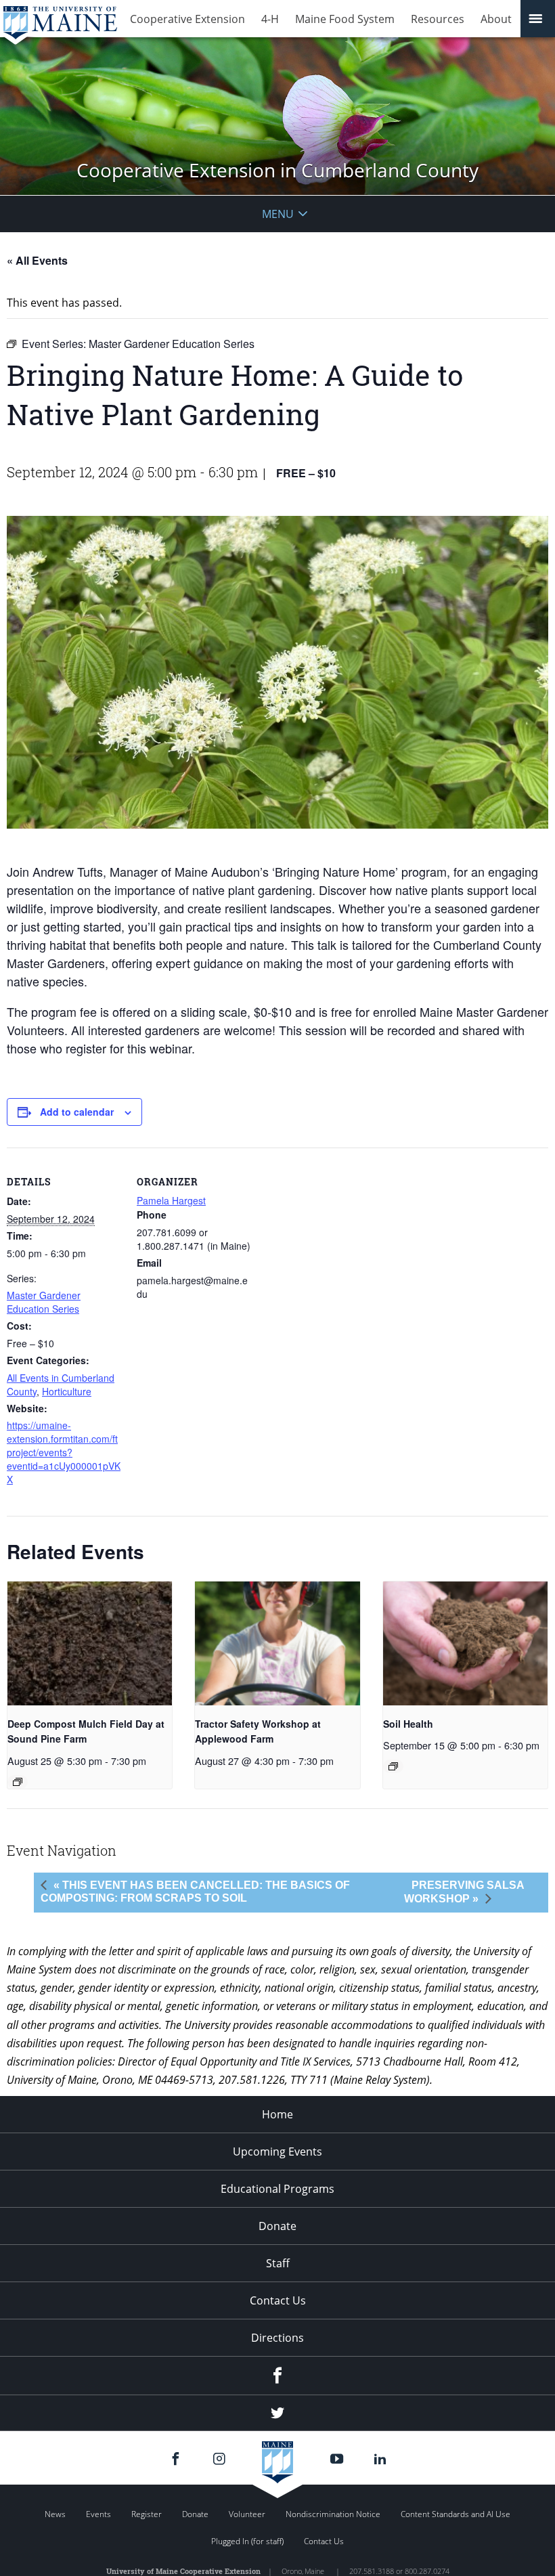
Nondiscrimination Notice (333, 2514)
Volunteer (247, 2514)
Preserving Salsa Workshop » (464, 1892)
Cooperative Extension (187, 19)
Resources (438, 19)
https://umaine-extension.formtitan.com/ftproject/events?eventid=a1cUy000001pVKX (64, 1452)
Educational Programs (277, 2189)
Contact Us (278, 2300)
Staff (278, 2263)
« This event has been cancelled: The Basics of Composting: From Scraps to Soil (195, 1892)
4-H (270, 19)
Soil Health (408, 1724)
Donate (277, 2226)
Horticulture (67, 1391)
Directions (277, 2338)
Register (147, 2514)
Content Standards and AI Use (456, 2514)
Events (98, 2514)
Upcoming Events (277, 2152)
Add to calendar (77, 1112)
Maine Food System (345, 19)
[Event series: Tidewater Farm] (393, 1766)
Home (277, 2114)
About (496, 19)
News (55, 2514)
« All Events (37, 260)
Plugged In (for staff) (247, 2541)
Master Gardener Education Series (44, 1302)
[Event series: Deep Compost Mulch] (18, 1782)
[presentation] (90, 1643)
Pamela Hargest (171, 1200)
